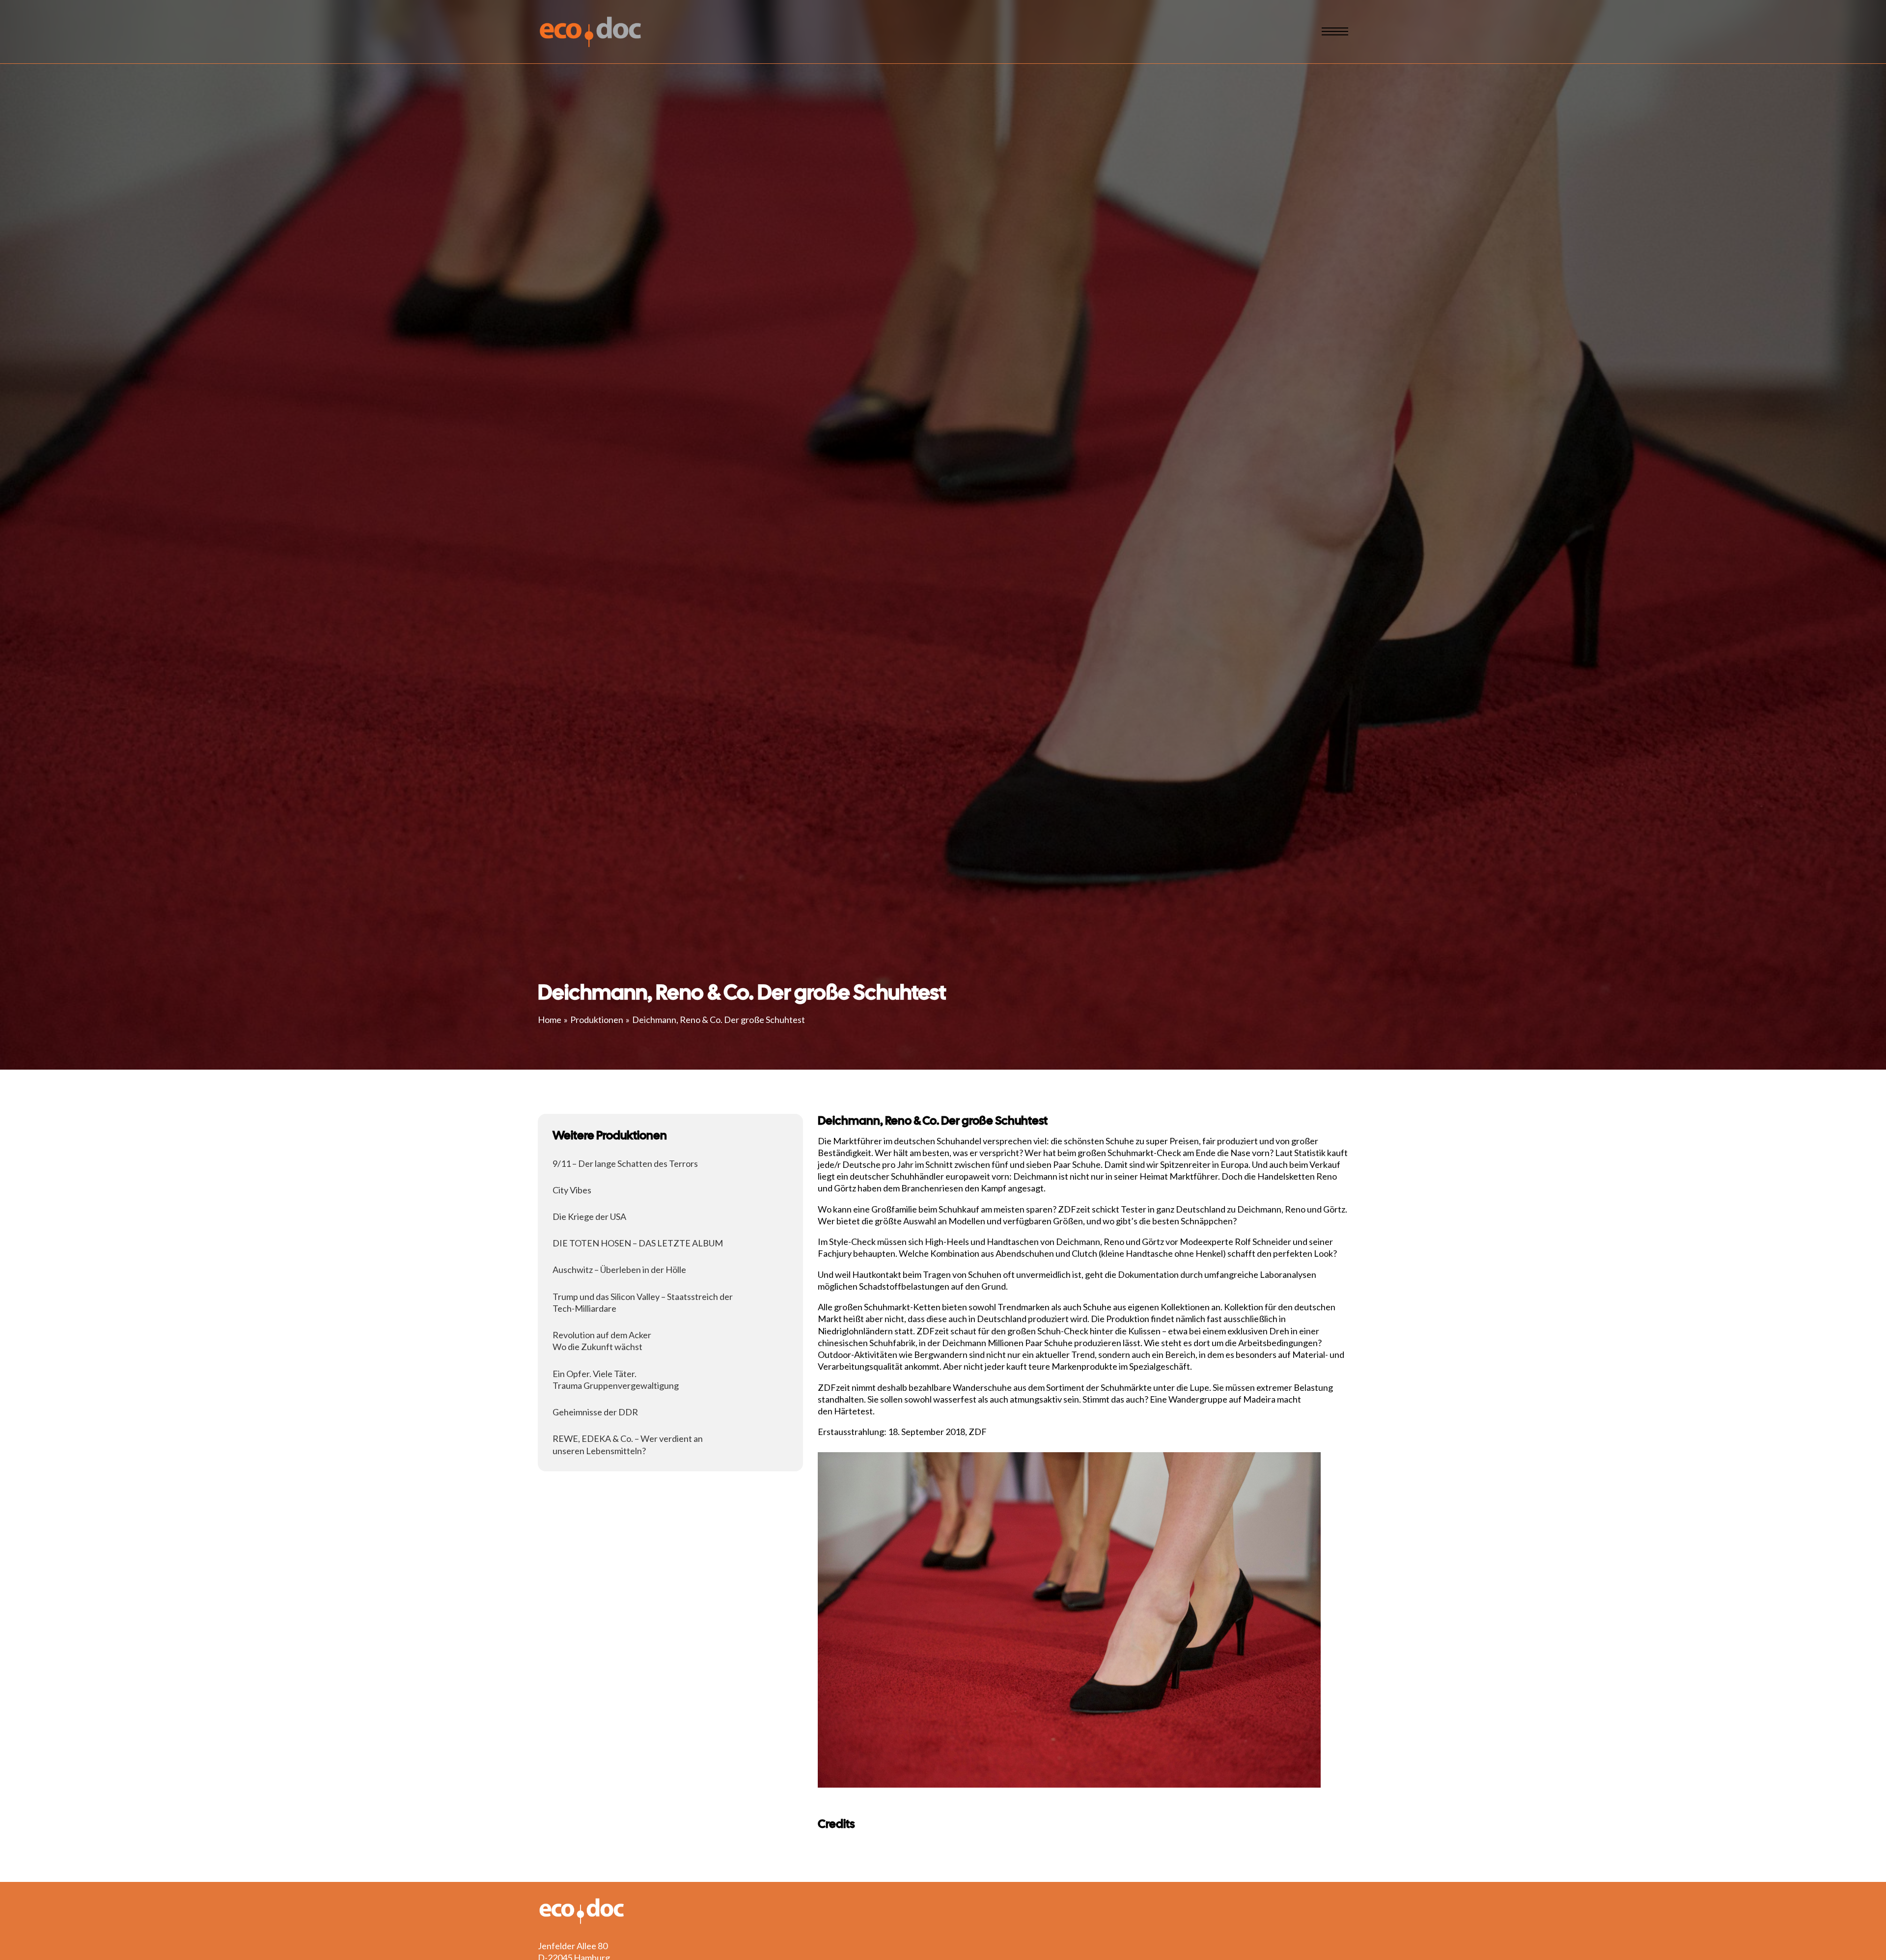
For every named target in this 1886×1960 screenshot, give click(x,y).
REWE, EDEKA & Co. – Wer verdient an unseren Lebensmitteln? (628, 1445)
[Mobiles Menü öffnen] (1335, 31)
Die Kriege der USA (589, 1216)
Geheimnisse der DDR (595, 1412)
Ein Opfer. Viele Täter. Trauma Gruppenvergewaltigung (616, 1380)
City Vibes (572, 1190)
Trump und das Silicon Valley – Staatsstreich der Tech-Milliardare (643, 1302)
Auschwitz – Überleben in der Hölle (619, 1270)
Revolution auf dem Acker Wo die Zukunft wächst (602, 1341)
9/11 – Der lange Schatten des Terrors (625, 1163)
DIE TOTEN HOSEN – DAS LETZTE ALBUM (638, 1243)
